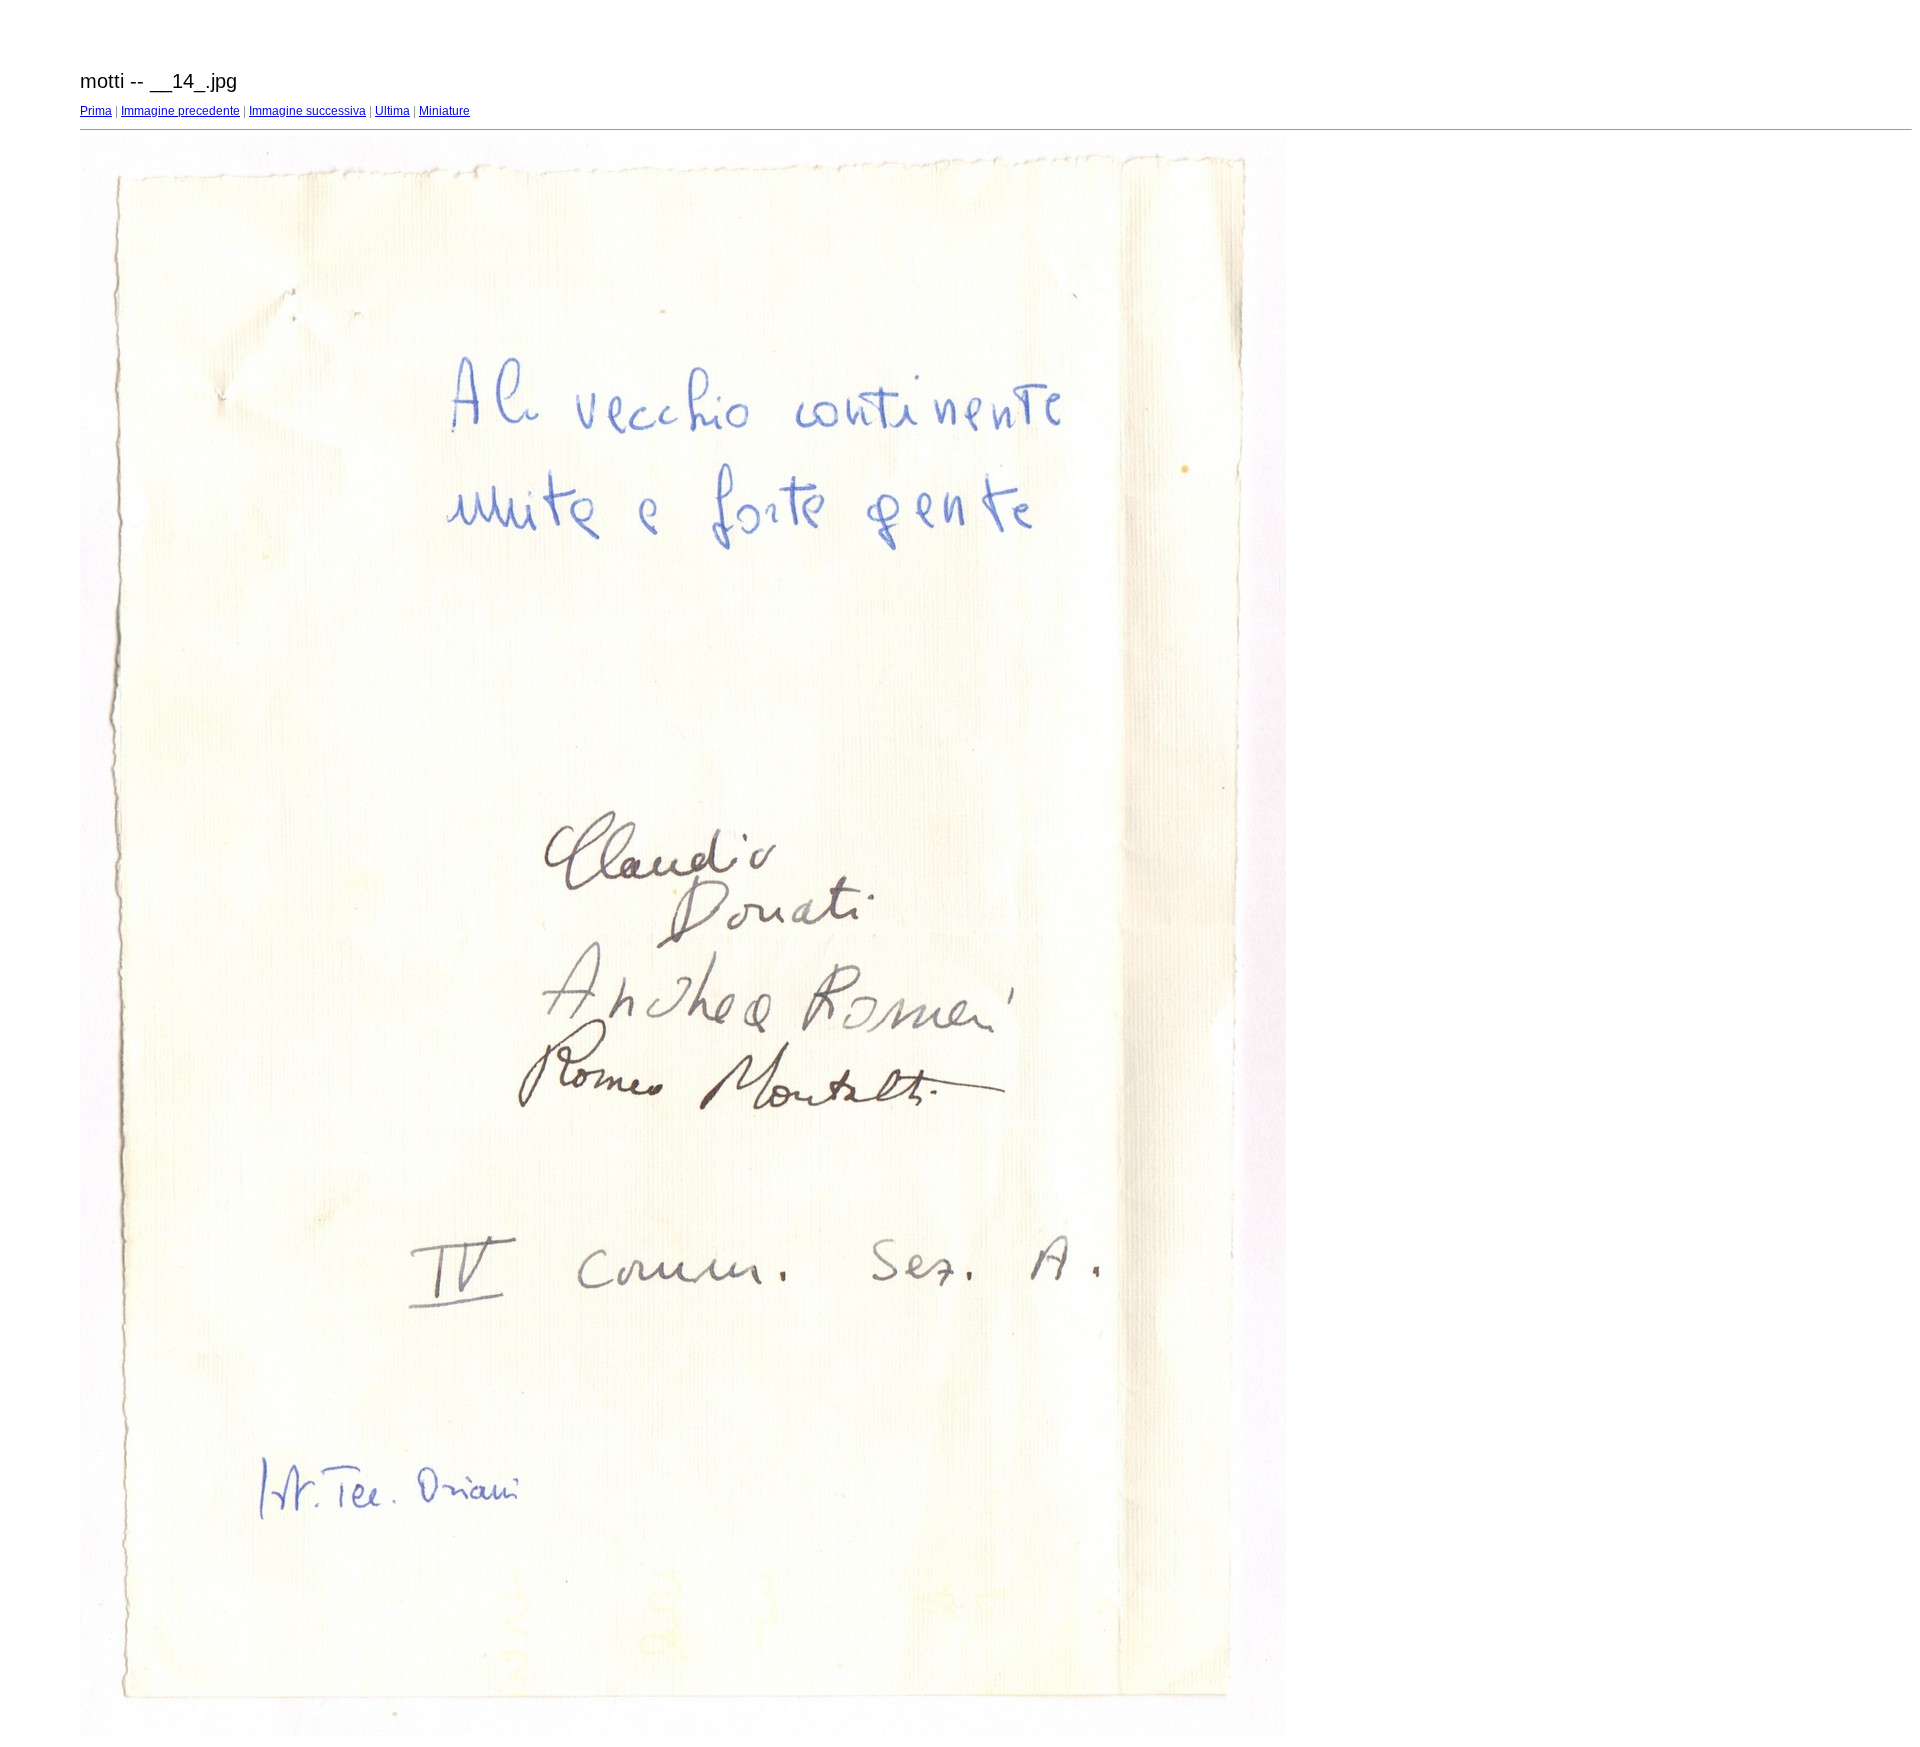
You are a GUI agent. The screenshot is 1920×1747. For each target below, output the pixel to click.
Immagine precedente (180, 111)
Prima (96, 111)
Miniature (444, 111)
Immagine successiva (307, 111)
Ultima (392, 111)
